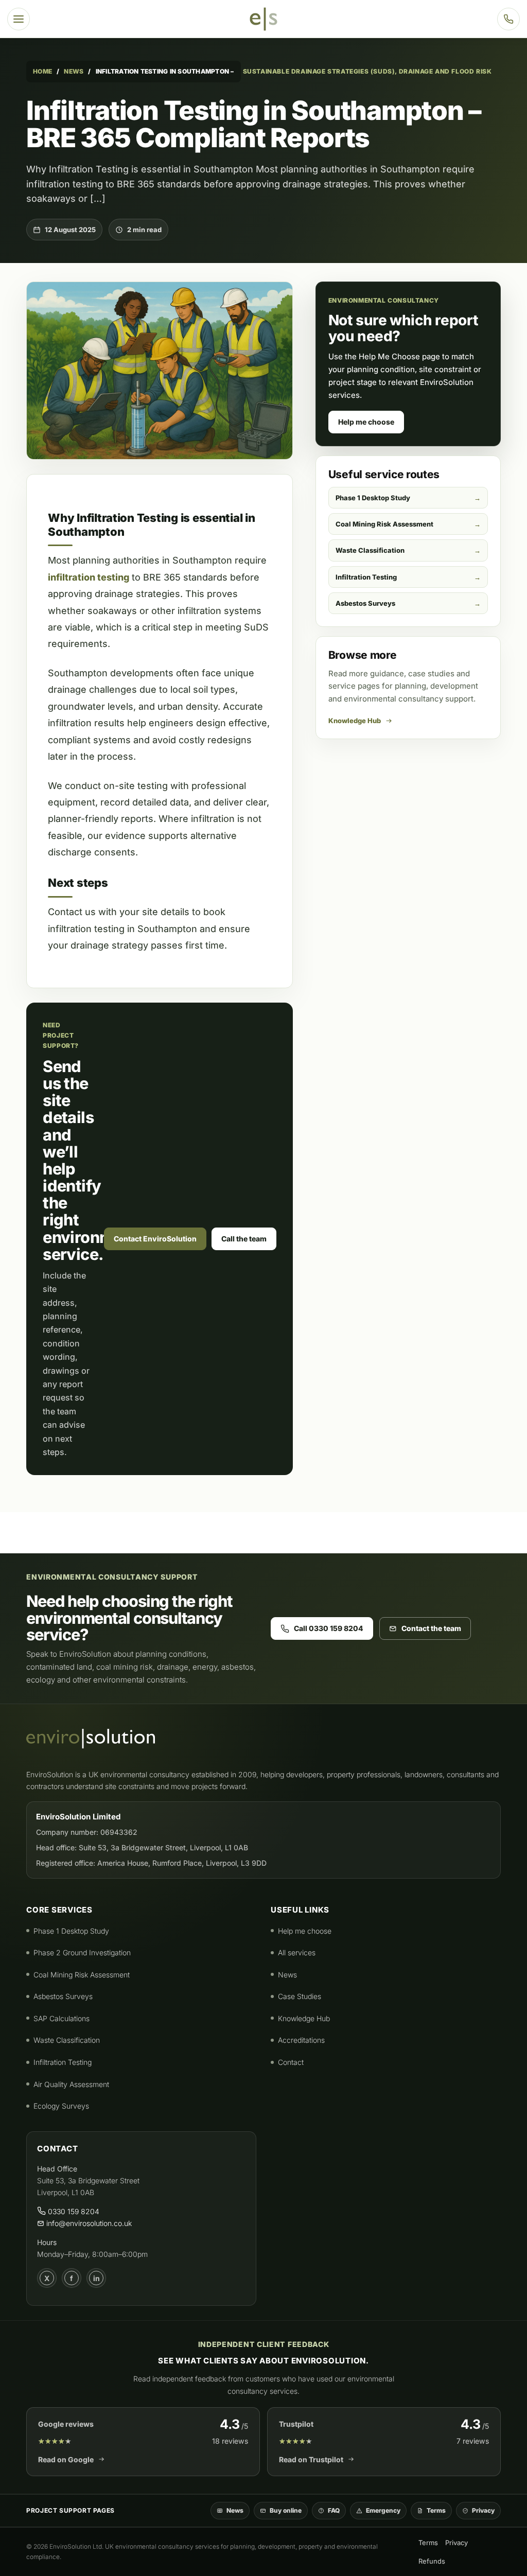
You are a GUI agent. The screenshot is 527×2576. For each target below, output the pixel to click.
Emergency (383, 2510)
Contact (291, 2062)
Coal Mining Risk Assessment (384, 524)
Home (42, 71)
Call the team (244, 1239)
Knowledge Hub (355, 721)
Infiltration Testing (366, 577)
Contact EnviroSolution (155, 1239)
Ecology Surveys (61, 2106)
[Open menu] (19, 19)
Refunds (432, 2561)
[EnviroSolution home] (263, 19)
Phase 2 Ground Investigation (82, 1952)
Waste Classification (370, 550)
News (74, 71)
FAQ (334, 2510)
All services (297, 1952)
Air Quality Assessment (71, 2084)
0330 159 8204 (73, 2211)
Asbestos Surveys (365, 603)
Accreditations (301, 2040)
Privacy (483, 2510)
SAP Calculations (62, 2018)
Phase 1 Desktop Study (373, 498)
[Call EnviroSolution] (508, 19)
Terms (436, 2510)
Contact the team (431, 1628)
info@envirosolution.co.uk (88, 2223)
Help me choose (366, 422)
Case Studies (300, 1996)
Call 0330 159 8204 (329, 1628)
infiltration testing (89, 577)
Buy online (286, 2510)
